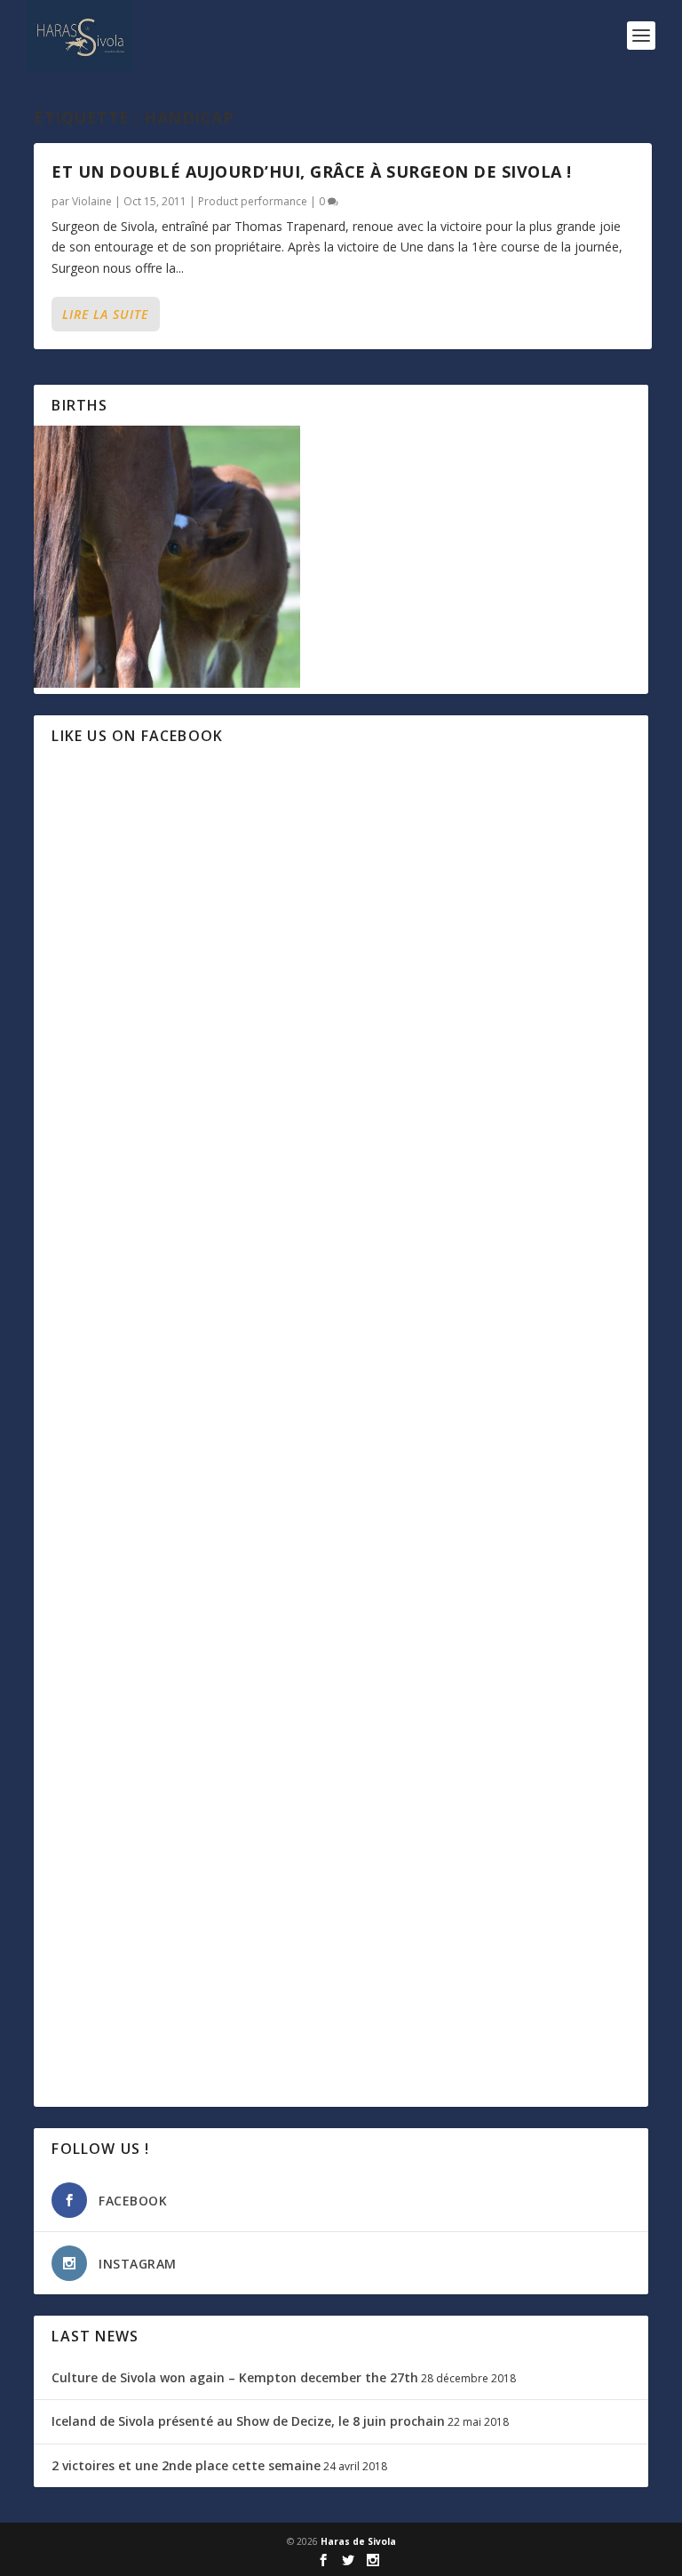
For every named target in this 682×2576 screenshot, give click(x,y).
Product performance (253, 201)
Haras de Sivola (358, 2541)
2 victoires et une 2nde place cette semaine (186, 2465)
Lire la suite (105, 314)
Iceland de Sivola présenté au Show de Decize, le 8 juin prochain (248, 2421)
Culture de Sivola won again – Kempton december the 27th (235, 2377)
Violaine (92, 201)
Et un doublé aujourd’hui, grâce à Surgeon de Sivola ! (312, 171)
